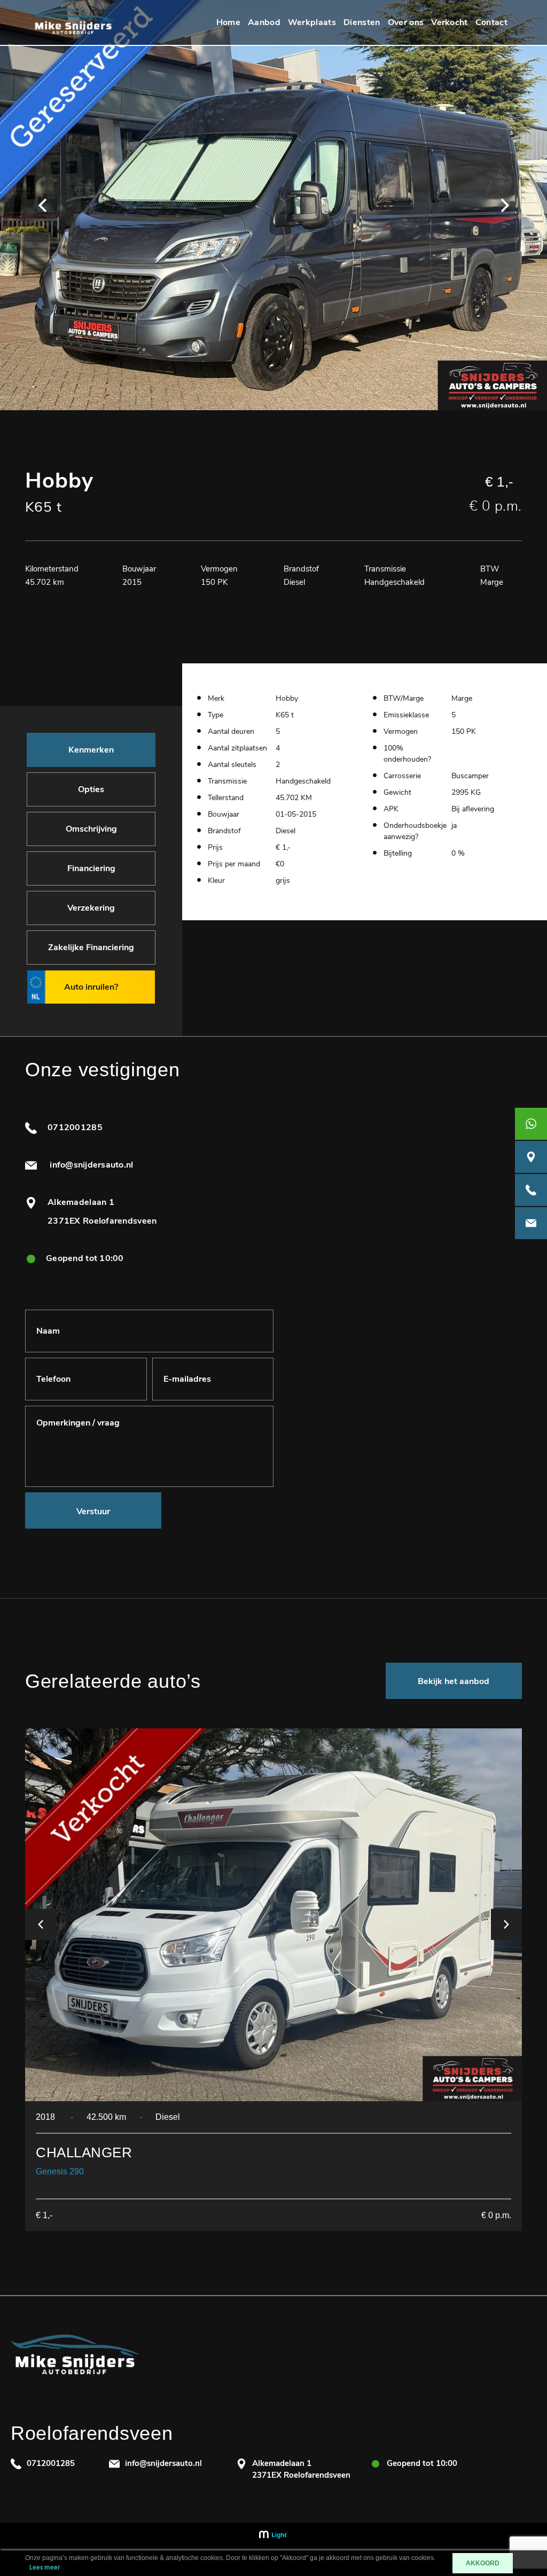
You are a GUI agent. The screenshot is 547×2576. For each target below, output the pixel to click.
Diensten (362, 22)
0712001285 (75, 1128)
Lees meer (45, 2568)
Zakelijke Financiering (91, 948)
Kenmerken (91, 750)
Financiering (91, 868)
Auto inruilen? (91, 987)
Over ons (406, 22)
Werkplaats (312, 22)
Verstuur (93, 1512)
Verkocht (450, 22)
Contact (491, 22)
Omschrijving (91, 829)
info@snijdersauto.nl (91, 1165)
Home (228, 22)
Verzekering (91, 908)
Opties (91, 789)
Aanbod (264, 22)
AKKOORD (483, 2563)
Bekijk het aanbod (454, 1681)
